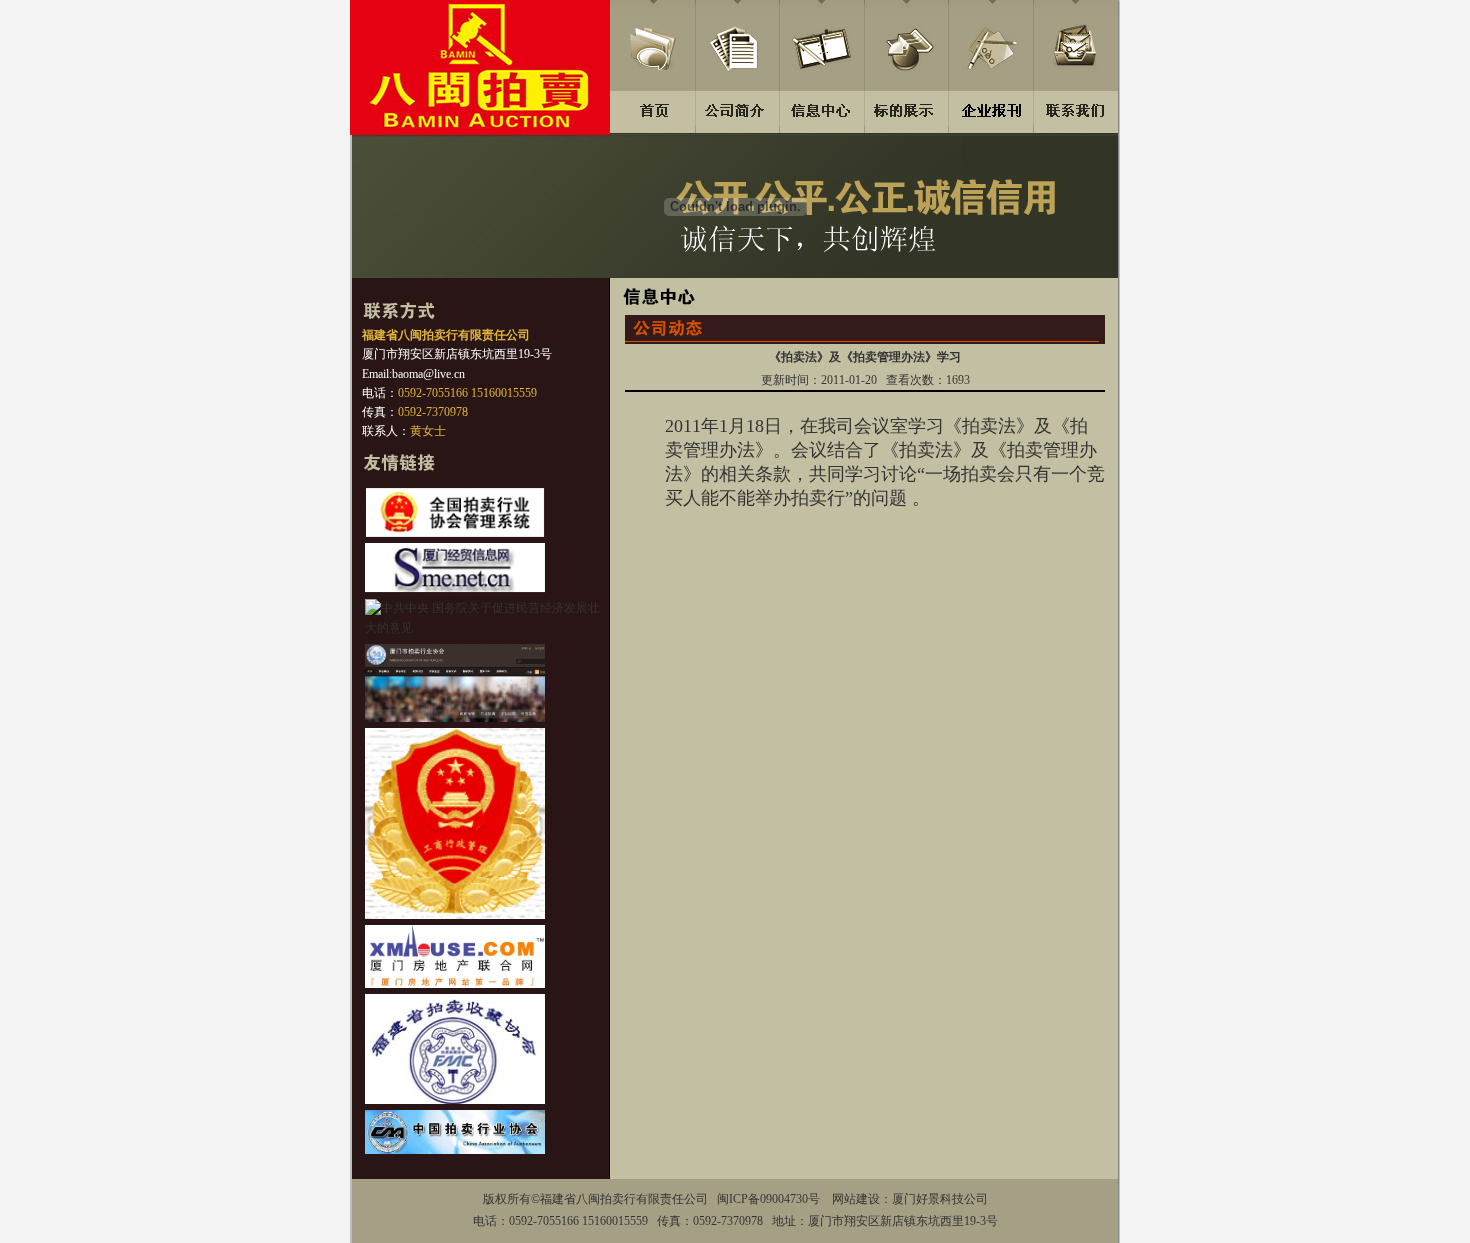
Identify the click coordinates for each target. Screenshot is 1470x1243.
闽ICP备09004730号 (768, 1199)
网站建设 (856, 1199)
